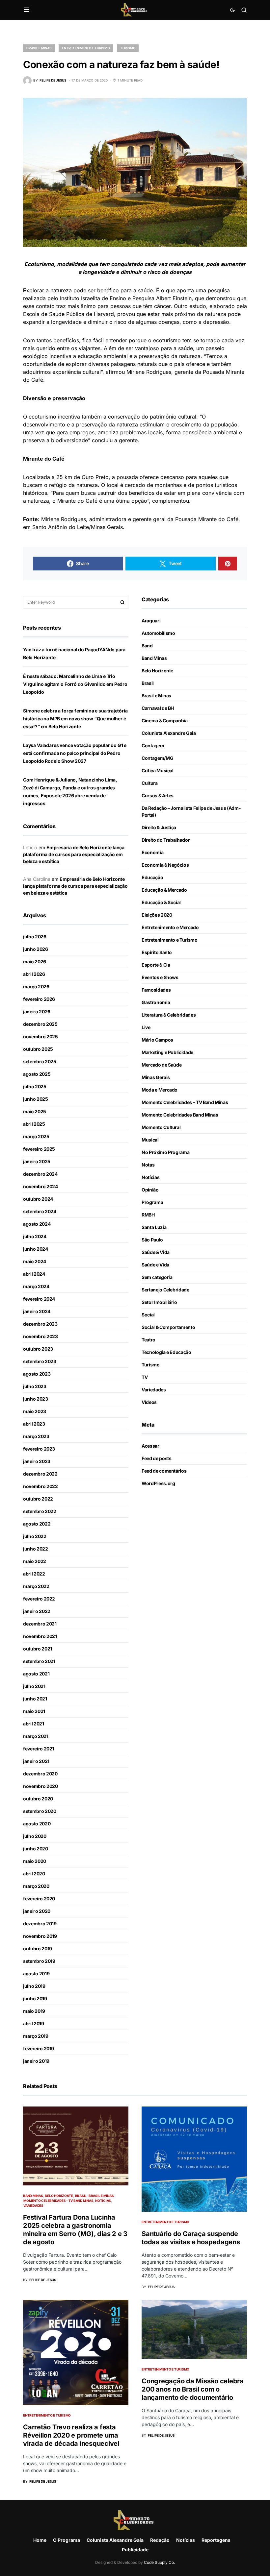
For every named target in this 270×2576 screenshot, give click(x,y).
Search (122, 602)
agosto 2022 (37, 1524)
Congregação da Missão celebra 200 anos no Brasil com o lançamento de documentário (193, 2389)
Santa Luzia (154, 1227)
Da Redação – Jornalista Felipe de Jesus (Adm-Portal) (191, 811)
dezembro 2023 (40, 1324)
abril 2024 (34, 1274)
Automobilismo (158, 633)
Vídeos (149, 1402)
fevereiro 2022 (39, 1599)
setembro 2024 (40, 1211)
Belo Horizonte (157, 671)
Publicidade (135, 2550)
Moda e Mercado (160, 1090)
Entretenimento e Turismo (86, 48)
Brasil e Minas (39, 48)
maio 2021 (34, 1711)
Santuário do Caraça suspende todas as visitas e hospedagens (191, 2238)
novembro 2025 (40, 1036)
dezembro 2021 (40, 1624)
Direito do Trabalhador (166, 840)
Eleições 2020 (157, 915)
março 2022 (36, 1586)
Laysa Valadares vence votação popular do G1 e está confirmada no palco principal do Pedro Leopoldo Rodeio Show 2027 (75, 753)
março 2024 (36, 1286)
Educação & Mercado (164, 890)
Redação (160, 2540)
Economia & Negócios (165, 865)
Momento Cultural (161, 1127)
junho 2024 (36, 1249)
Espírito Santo (157, 952)
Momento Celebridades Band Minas (180, 1115)
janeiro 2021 (36, 1761)
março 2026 (36, 987)
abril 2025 (34, 1124)
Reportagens (216, 2540)
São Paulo (152, 1240)
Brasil (148, 683)
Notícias (150, 1177)
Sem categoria (157, 1277)
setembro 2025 (40, 1061)
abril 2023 (34, 1424)
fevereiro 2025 (39, 1149)
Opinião (150, 1190)
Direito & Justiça (159, 827)
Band (147, 646)
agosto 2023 (37, 1374)
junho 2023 (36, 1399)
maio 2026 (35, 962)
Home (40, 2540)
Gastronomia (156, 1002)
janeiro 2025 (37, 1161)
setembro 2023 (40, 1361)
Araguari (151, 621)
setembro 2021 (39, 1661)
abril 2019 (34, 2023)
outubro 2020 (38, 1799)
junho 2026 (36, 949)
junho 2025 (36, 1099)
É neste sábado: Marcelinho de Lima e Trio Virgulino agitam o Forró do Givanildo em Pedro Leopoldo (75, 684)
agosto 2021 (36, 1674)
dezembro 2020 (40, 1774)
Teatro (148, 1340)
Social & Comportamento (168, 1327)
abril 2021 (34, 1724)
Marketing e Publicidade (167, 1052)
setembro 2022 (40, 1511)
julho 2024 (35, 1236)
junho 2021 (35, 1699)
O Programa (67, 2540)
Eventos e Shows (160, 977)
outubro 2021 (38, 1649)
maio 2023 (35, 1411)
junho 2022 (36, 1549)
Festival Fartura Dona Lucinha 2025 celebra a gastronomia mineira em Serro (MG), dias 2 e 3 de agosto (75, 2230)
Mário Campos (157, 1040)
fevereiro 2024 (39, 1299)
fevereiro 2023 (39, 1449)
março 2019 (36, 2036)
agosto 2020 (37, 1824)
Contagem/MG (157, 758)
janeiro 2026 (37, 1011)
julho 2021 (34, 1686)
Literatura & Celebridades (169, 1015)
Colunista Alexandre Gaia (169, 733)
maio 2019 (34, 2011)
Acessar (150, 1446)
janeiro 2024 (37, 1311)
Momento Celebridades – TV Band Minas (185, 1102)
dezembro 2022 (40, 1474)
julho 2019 (34, 1986)
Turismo (128, 48)
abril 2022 (34, 1574)
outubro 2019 (38, 1949)
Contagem (153, 746)
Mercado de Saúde (162, 1065)
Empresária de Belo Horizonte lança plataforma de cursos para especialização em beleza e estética (74, 854)
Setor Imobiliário (159, 1302)
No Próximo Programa (165, 1152)
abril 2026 (34, 974)
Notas (148, 1165)
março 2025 (36, 1136)
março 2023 (36, 1436)
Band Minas (154, 658)
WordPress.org (158, 1483)
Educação (152, 877)
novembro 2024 (40, 1186)
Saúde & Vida (156, 1252)
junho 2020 (36, 1849)
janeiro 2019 (36, 2061)
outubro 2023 (38, 1349)
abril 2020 (34, 1874)
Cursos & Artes (158, 795)
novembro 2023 (40, 1336)
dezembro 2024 (40, 1174)
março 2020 (36, 1886)
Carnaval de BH (158, 708)
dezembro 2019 (40, 1924)
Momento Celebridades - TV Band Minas (58, 2201)
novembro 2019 (40, 1936)
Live (146, 1027)
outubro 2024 (38, 1199)
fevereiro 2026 (39, 999)
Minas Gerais (156, 1077)
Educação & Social (161, 902)
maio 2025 (35, 1111)
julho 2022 (35, 1536)
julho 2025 (35, 1086)
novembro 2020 (40, 1786)
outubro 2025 (38, 1049)
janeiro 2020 (37, 1911)
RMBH (148, 1215)
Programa (152, 1202)
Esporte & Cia (156, 965)
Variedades (154, 1390)
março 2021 (36, 1736)
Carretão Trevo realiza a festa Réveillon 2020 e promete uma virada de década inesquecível (71, 2435)
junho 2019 (35, 1998)
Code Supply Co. (159, 2562)
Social (148, 1315)
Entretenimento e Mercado (170, 927)
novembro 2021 (40, 1636)
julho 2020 (35, 1836)
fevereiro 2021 (39, 1749)
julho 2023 (35, 1386)
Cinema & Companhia (165, 721)
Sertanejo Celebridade (165, 1290)
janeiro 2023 (37, 1461)
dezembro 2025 (40, 1024)
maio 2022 (35, 1561)
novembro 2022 (40, 1486)
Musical (150, 1140)
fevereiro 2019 (39, 2048)
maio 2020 (35, 1861)
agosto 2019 (36, 1974)
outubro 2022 (38, 1499)
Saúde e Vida (155, 1265)
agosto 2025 (37, 1074)
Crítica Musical (158, 770)
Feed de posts (156, 1458)
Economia (152, 852)
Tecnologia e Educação (166, 1352)
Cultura (150, 783)
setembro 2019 (39, 1961)
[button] (27, 10)
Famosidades (156, 990)
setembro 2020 (40, 1811)
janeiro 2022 (37, 1611)
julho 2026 (35, 937)
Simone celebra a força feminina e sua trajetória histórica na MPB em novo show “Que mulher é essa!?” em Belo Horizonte (75, 719)
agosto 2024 (37, 1224)
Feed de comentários (164, 1471)
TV (145, 1377)
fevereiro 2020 (39, 1899)
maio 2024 (35, 1261)
